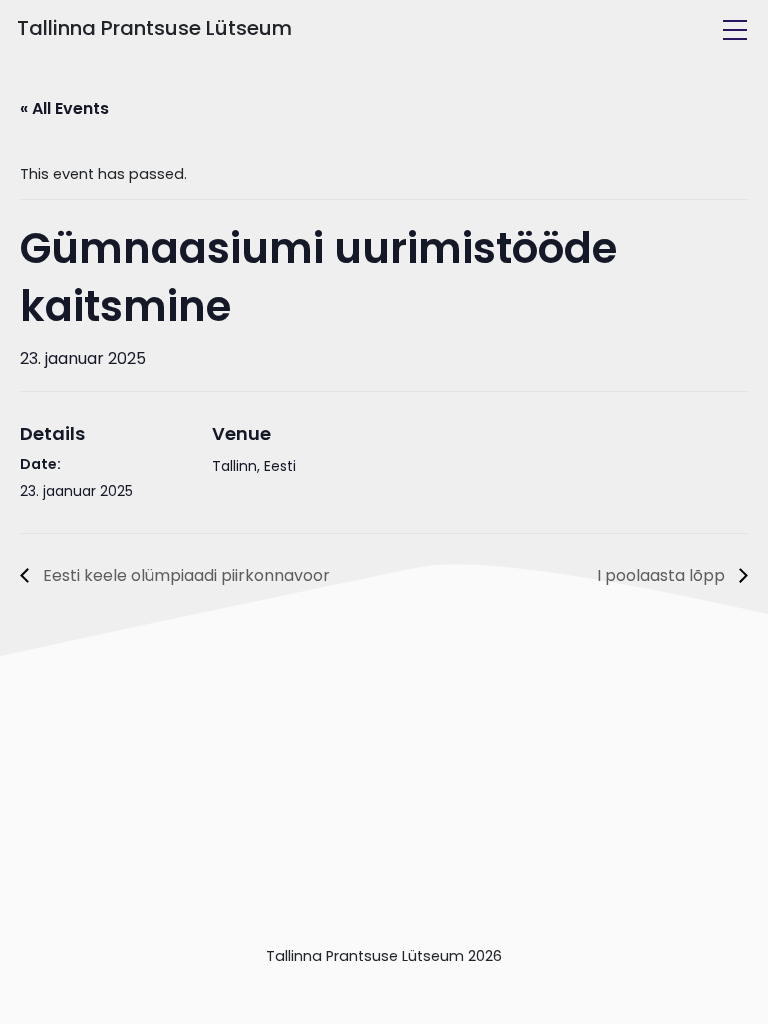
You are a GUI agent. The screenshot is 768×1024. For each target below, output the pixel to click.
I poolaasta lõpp (663, 575)
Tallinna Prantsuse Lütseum (154, 28)
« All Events (64, 108)
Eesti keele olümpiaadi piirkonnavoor (184, 575)
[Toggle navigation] (735, 30)
